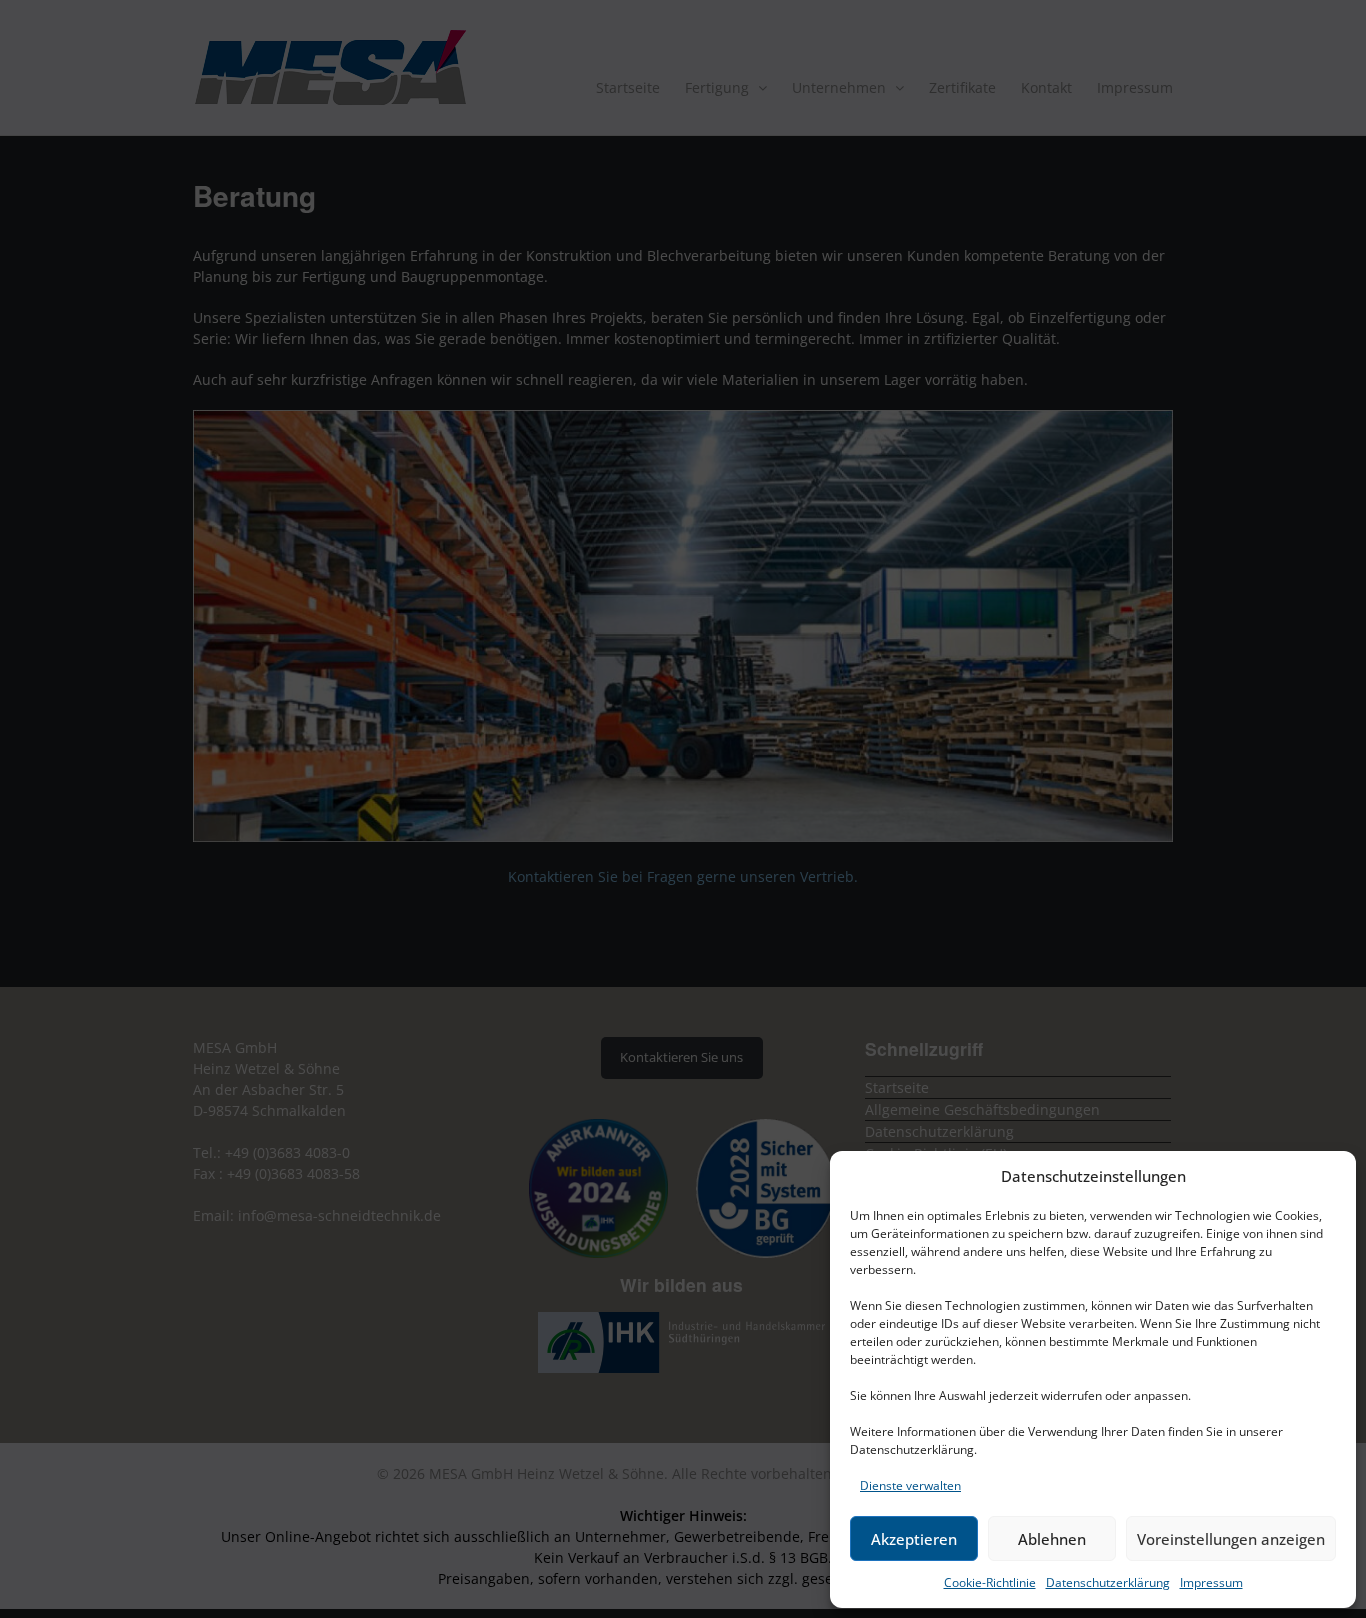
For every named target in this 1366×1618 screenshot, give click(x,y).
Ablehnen (1052, 1539)
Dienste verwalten (910, 1485)
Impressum (1211, 1582)
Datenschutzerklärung (1108, 1582)
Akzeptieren (914, 1539)
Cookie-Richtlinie (990, 1582)
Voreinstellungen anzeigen (1231, 1539)
